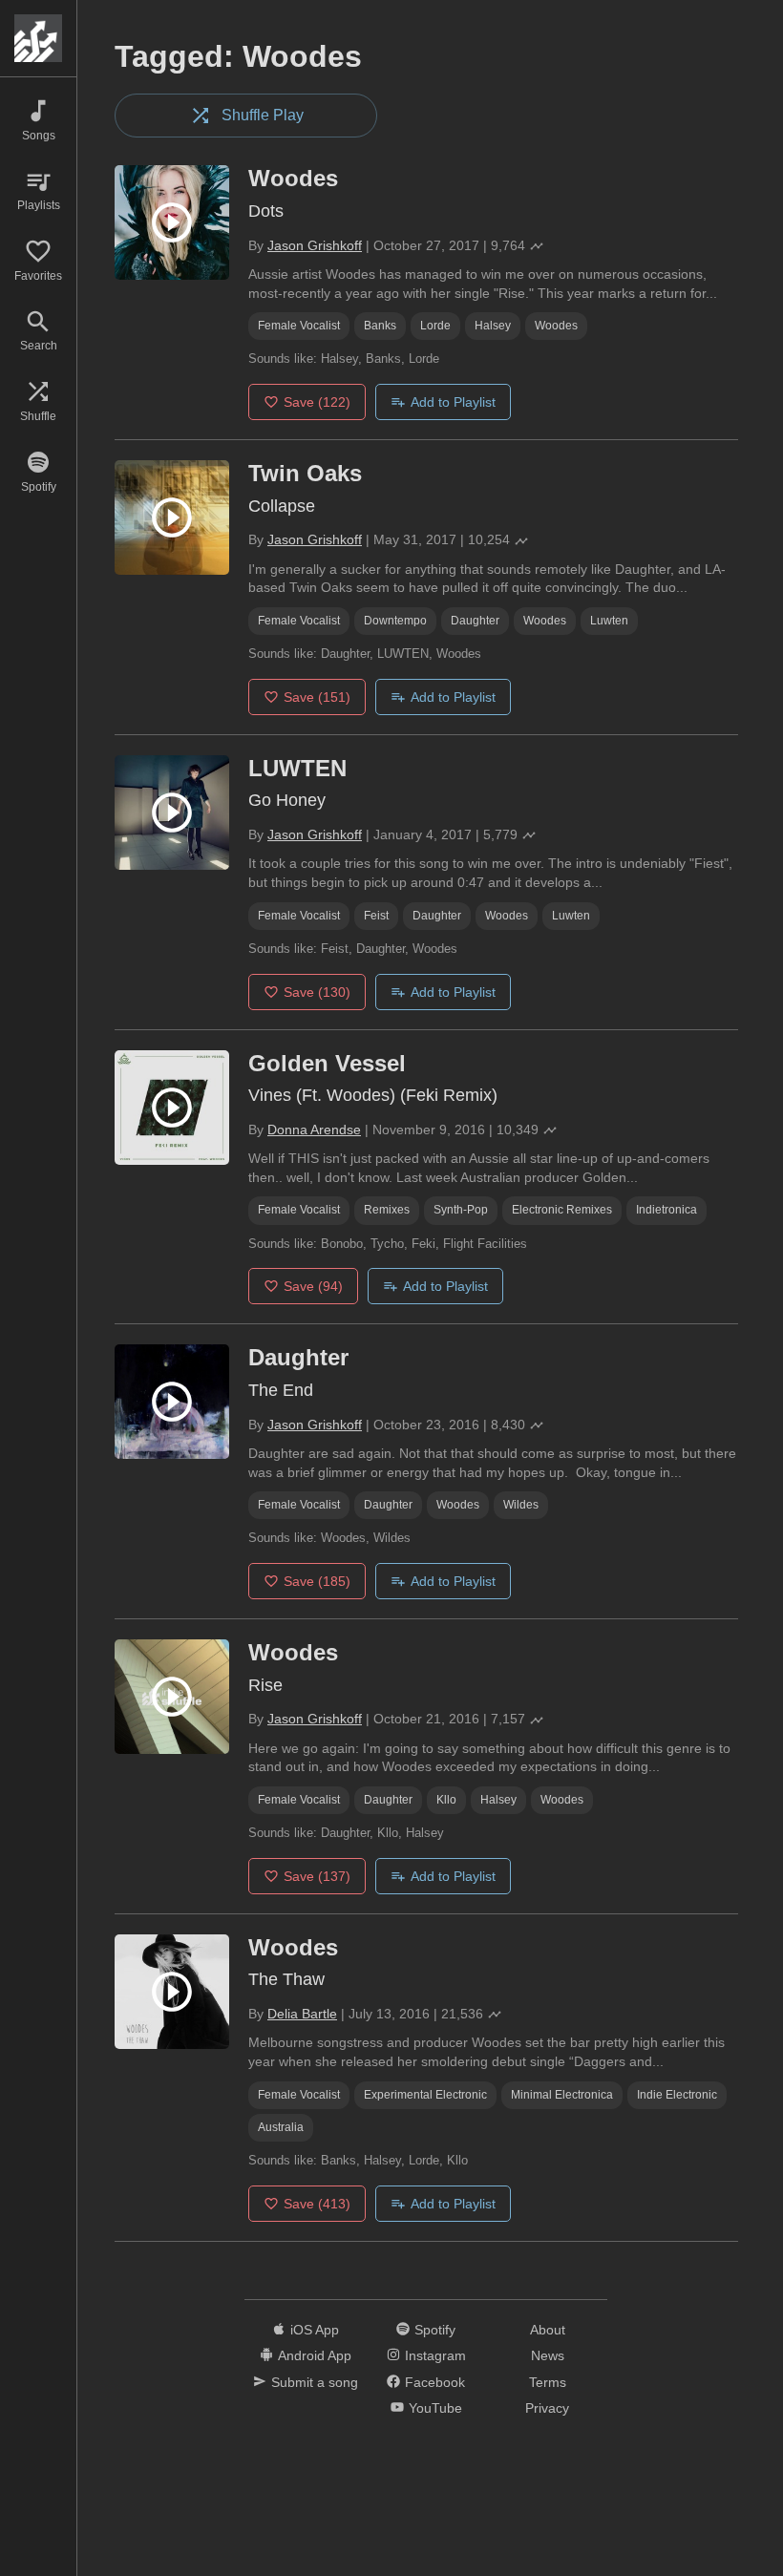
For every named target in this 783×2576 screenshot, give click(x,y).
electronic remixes (562, 1210)
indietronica (667, 1210)
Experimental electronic (425, 2095)
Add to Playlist (453, 402)
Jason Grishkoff (315, 245)
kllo (446, 1800)
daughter (475, 621)
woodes (556, 326)
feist (376, 916)
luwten (609, 621)
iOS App (315, 2330)
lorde (435, 326)
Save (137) (317, 1876)
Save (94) (313, 1286)
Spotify (435, 2330)
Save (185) (317, 1581)
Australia (281, 2127)
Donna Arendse (314, 1130)
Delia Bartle (302, 2014)
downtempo (395, 621)
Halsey (493, 326)
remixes (387, 1210)
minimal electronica (562, 2095)
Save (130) (317, 992)
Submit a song (315, 2382)
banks (380, 326)
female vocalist (299, 326)
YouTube (435, 2408)
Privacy (547, 2408)
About (548, 2330)
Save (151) (317, 697)
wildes (521, 1505)
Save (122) (317, 402)
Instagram (435, 2355)
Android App (315, 2355)
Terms (548, 2382)
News (548, 2355)
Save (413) (317, 2204)
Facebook (435, 2382)
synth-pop (461, 1210)
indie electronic (677, 2095)
